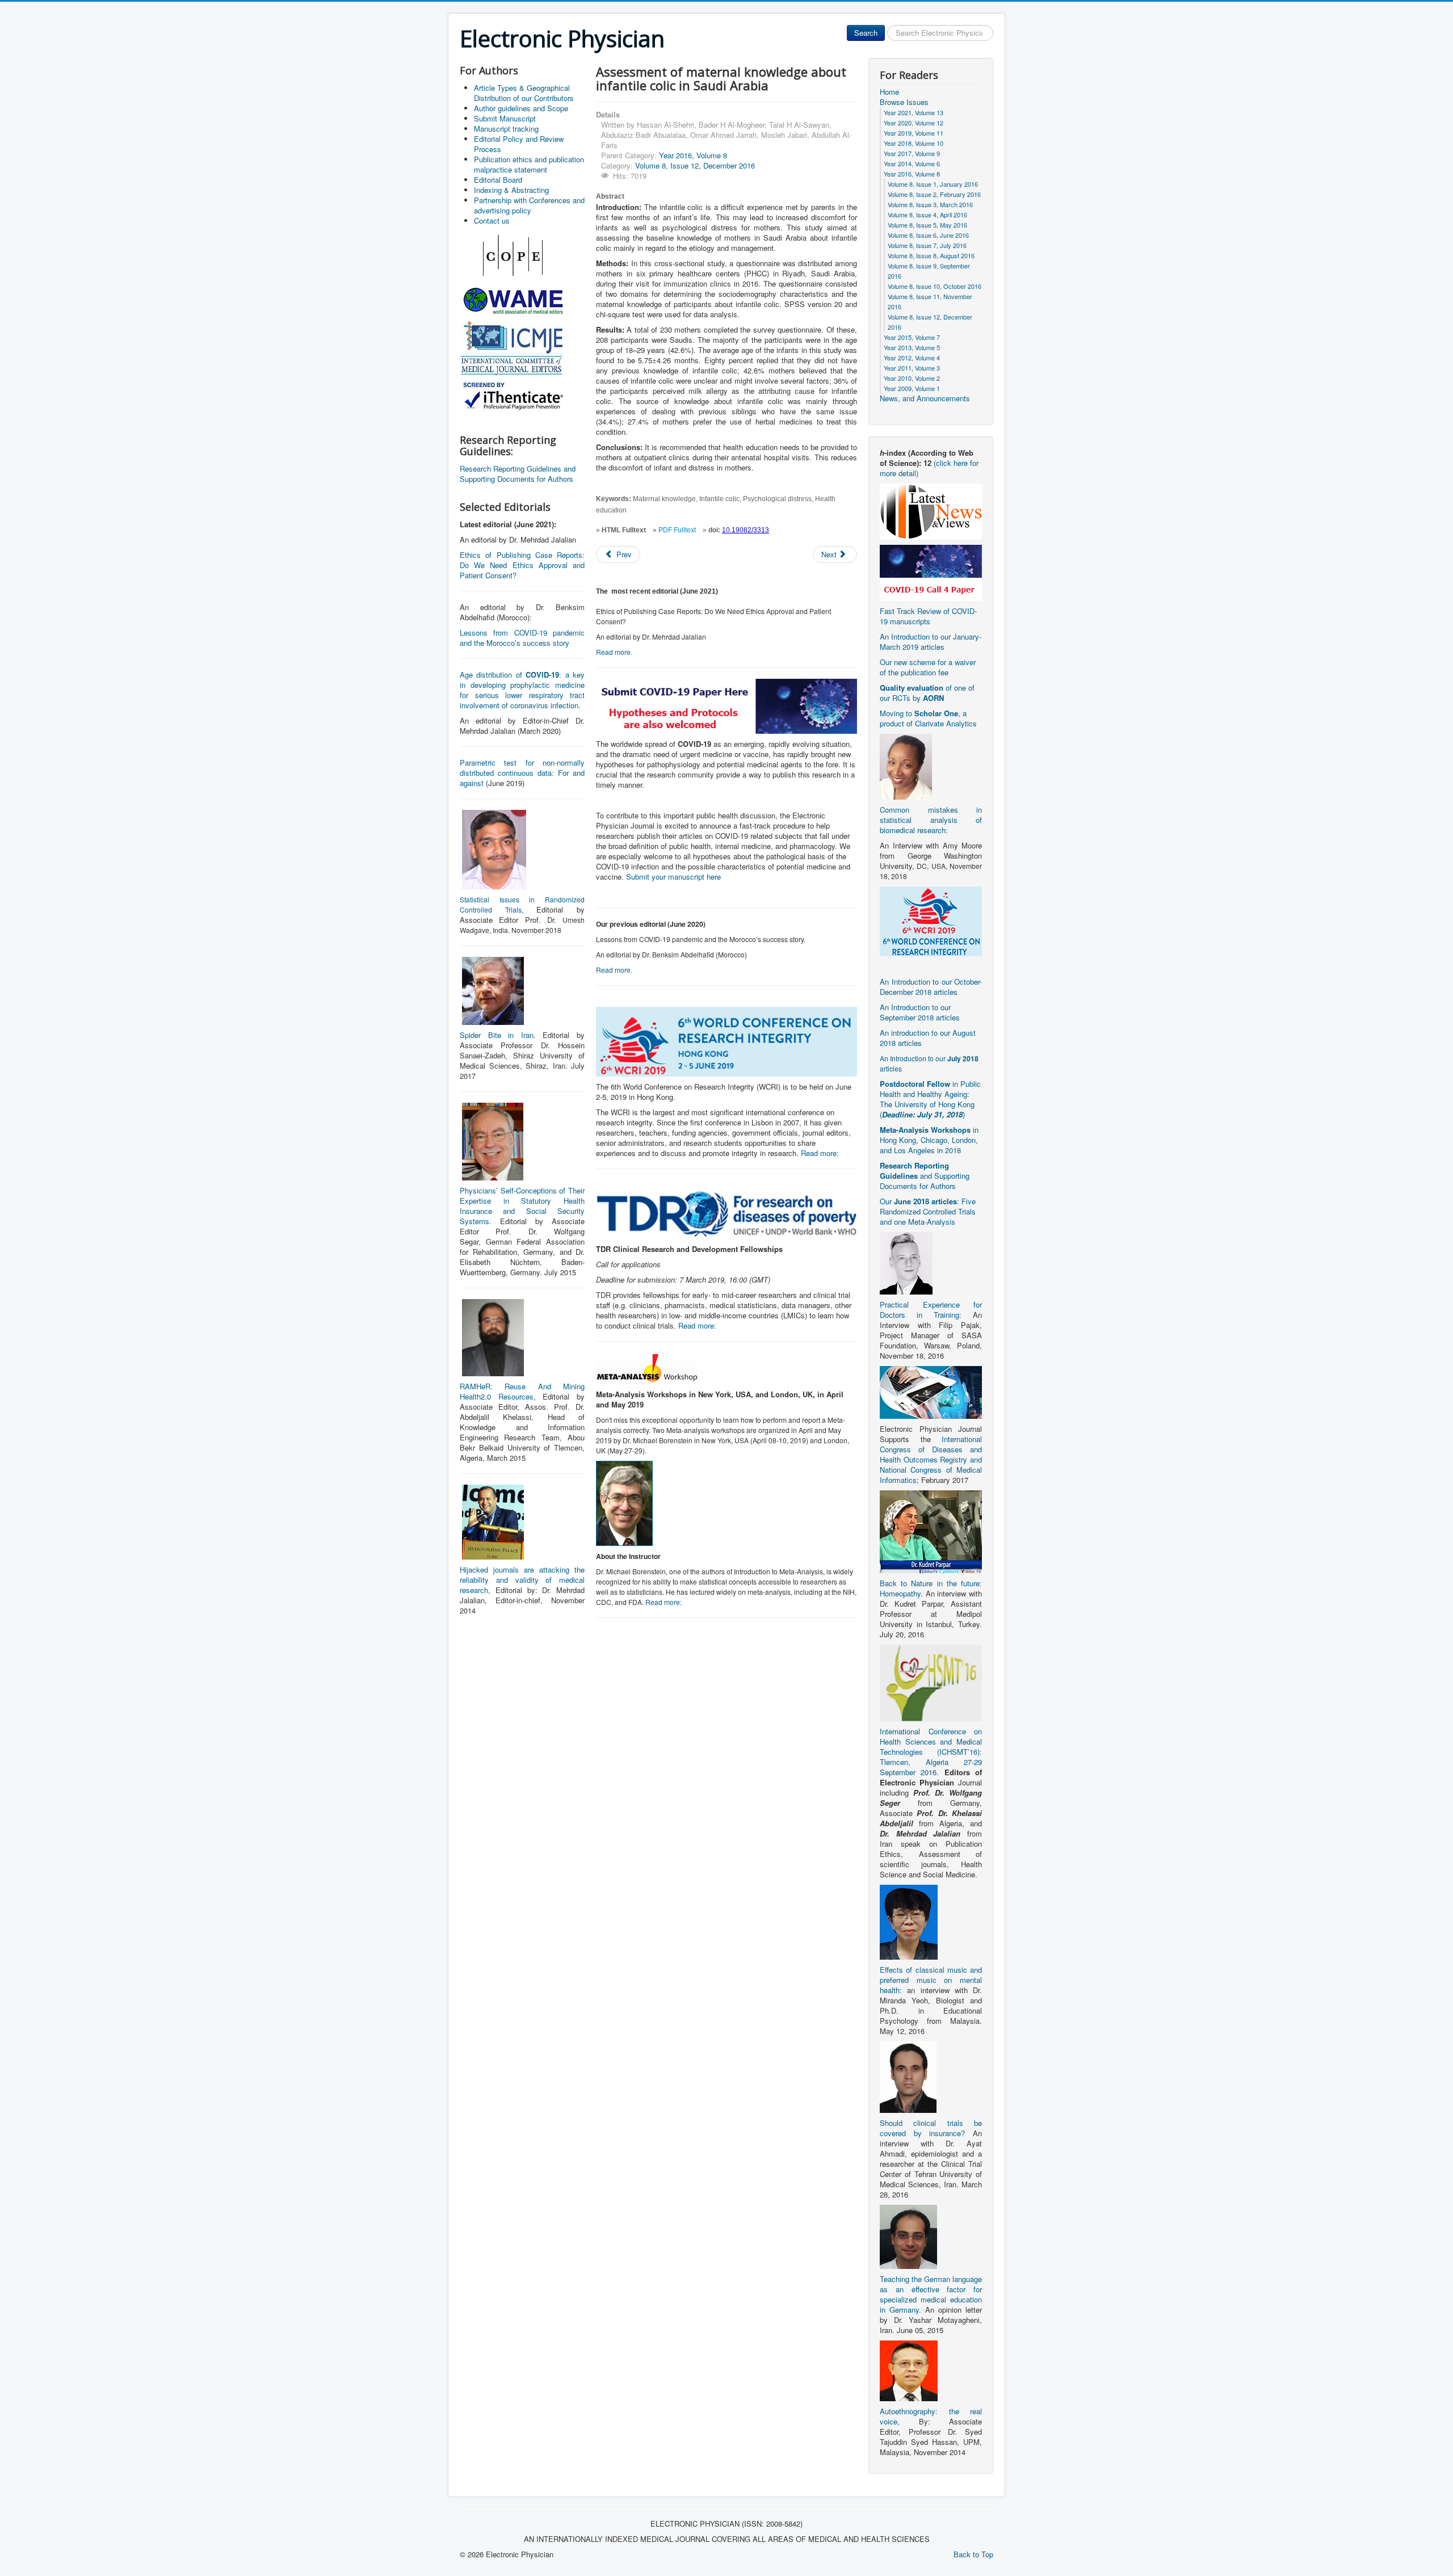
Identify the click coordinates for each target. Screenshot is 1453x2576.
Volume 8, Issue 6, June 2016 (928, 235)
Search (866, 33)
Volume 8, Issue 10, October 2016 (935, 286)
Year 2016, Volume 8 (693, 155)
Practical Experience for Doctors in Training (931, 1310)
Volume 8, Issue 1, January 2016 (933, 184)
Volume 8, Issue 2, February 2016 (934, 194)
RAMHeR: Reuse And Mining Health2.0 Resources (522, 1391)
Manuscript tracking (506, 129)
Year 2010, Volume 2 (912, 378)
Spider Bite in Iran (497, 1035)
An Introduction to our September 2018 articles (920, 1012)
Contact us (492, 220)
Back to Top (973, 2554)
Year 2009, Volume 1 (912, 388)
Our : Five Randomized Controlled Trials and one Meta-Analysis (928, 1211)
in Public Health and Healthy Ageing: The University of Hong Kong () (930, 1099)
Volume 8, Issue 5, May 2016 (927, 225)
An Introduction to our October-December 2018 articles (931, 987)
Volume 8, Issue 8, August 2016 (931, 255)
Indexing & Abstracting (511, 190)
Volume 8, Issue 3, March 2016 (930, 204)
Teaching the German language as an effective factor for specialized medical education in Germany (931, 2294)
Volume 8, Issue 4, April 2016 (927, 215)
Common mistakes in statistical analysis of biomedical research (931, 820)
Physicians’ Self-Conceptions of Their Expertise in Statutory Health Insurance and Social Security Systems (522, 1206)
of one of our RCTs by (927, 693)
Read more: (820, 1153)
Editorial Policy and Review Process (519, 144)
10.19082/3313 (746, 530)
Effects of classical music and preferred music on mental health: (931, 1980)
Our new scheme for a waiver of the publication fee (928, 667)
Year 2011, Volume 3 (912, 368)
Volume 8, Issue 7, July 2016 (927, 245)
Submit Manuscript (505, 118)
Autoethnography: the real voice (931, 2416)
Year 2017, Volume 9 (912, 153)
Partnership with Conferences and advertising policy (529, 205)
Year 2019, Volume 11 (914, 133)
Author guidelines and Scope (521, 108)
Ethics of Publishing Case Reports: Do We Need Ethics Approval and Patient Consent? (522, 565)
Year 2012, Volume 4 (912, 358)
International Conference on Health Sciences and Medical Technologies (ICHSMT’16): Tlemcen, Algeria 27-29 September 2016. (931, 1752)
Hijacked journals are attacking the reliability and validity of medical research (522, 1580)
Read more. (614, 652)
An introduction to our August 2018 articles (928, 1038)
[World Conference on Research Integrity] (931, 920)
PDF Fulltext (677, 530)
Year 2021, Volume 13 (914, 112)
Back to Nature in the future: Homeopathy (931, 1588)
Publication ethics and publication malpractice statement (529, 164)
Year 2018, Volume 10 (914, 143)
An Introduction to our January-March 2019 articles (931, 642)
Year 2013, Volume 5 (912, 347)
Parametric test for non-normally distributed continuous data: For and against (522, 773)
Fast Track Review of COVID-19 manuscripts (928, 616)
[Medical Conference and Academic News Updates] (931, 510)
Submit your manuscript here (673, 877)
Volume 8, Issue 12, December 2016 (695, 165)
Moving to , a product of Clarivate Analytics (928, 718)
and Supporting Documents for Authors (925, 1176)
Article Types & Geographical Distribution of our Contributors (524, 93)
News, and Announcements (925, 398)
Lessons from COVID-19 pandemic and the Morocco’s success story (522, 638)
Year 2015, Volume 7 (912, 337)
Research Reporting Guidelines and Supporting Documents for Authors (518, 474)
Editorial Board (498, 180)
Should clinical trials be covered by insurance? (931, 2128)
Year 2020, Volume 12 (914, 123)
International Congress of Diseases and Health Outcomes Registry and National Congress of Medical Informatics (931, 1459)
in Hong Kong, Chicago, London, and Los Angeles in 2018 (929, 1140)
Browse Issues (904, 102)
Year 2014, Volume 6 (912, 163)
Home (889, 92)
